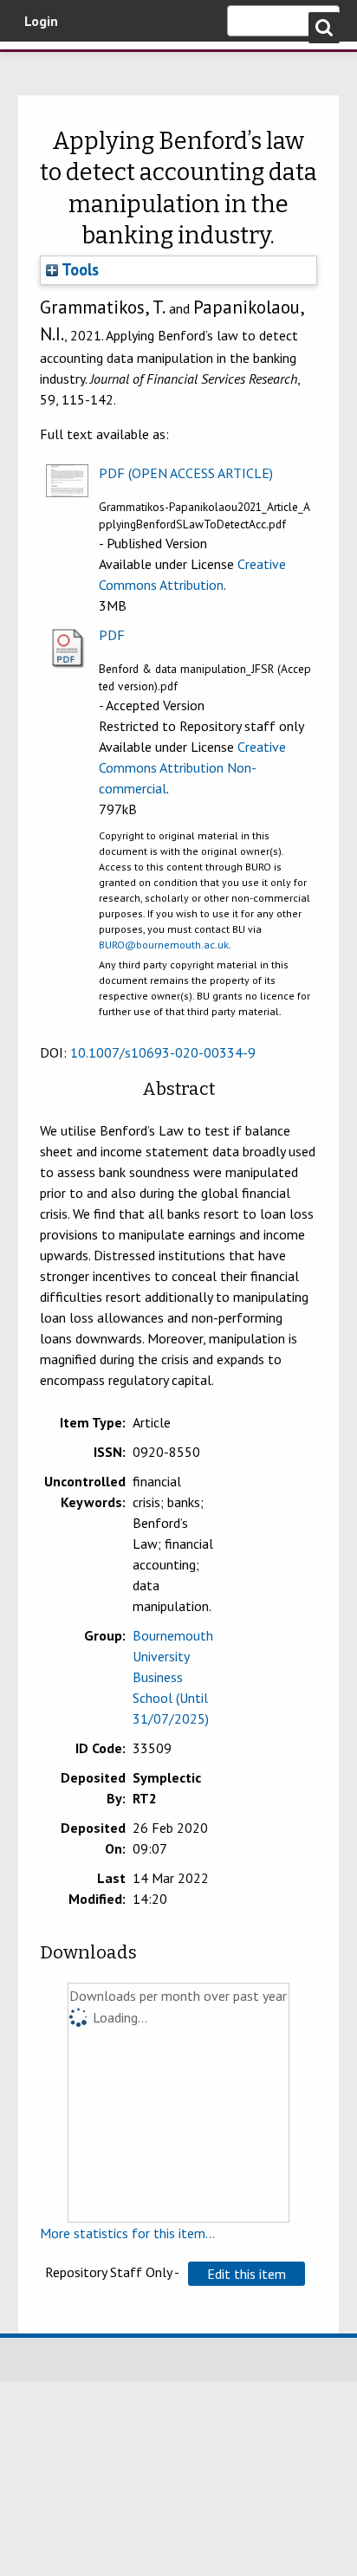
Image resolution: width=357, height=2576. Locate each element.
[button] (247, 2274)
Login (41, 21)
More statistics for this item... (127, 2233)
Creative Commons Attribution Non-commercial (192, 767)
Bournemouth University (39, 65)
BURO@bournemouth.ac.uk (164, 945)
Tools (78, 269)
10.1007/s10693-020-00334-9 (163, 1052)
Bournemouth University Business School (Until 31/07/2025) (173, 1677)
